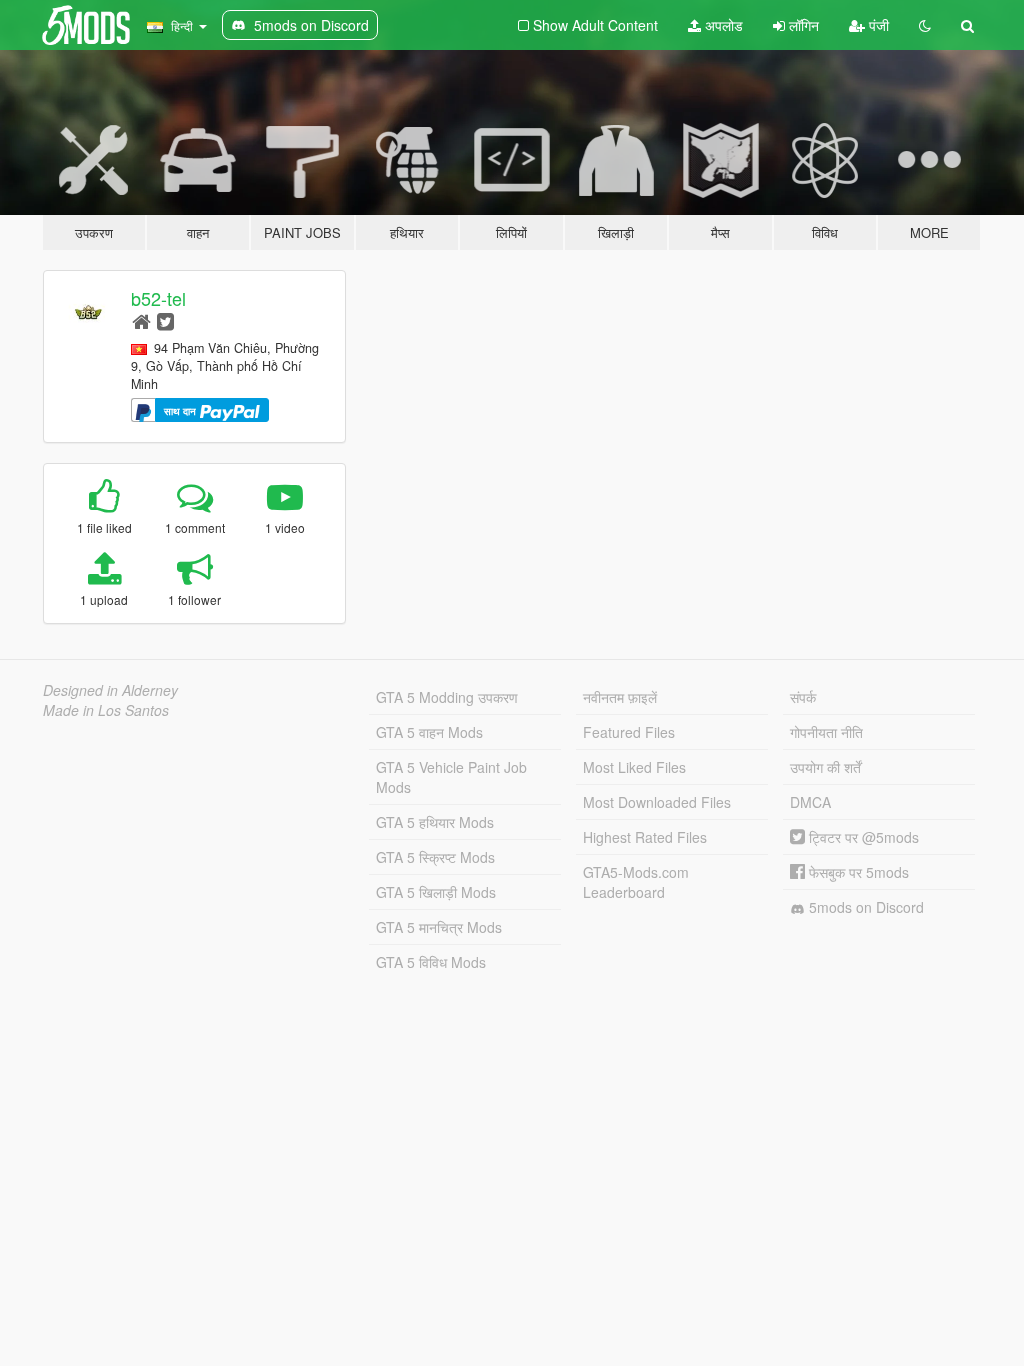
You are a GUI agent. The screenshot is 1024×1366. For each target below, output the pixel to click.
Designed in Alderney (110, 690)
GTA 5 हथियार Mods (435, 822)
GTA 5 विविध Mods (431, 962)
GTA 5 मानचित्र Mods (439, 927)
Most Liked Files (634, 767)
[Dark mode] (925, 25)
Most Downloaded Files (657, 802)
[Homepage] (141, 320)
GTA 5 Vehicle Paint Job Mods (451, 777)
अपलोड (722, 25)
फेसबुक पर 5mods (857, 872)
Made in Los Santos (106, 710)
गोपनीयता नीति (826, 732)
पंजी (877, 25)
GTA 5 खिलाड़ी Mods (436, 892)
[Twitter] (165, 320)
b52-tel (158, 298)
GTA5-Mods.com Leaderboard (636, 882)
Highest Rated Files (645, 837)
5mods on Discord (864, 907)
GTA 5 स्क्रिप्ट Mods (435, 857)
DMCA (810, 802)
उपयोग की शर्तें (825, 767)
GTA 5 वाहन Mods (429, 732)
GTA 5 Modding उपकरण (447, 697)
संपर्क (803, 697)
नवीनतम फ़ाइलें (620, 697)
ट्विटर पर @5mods (862, 837)
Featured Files (629, 732)
